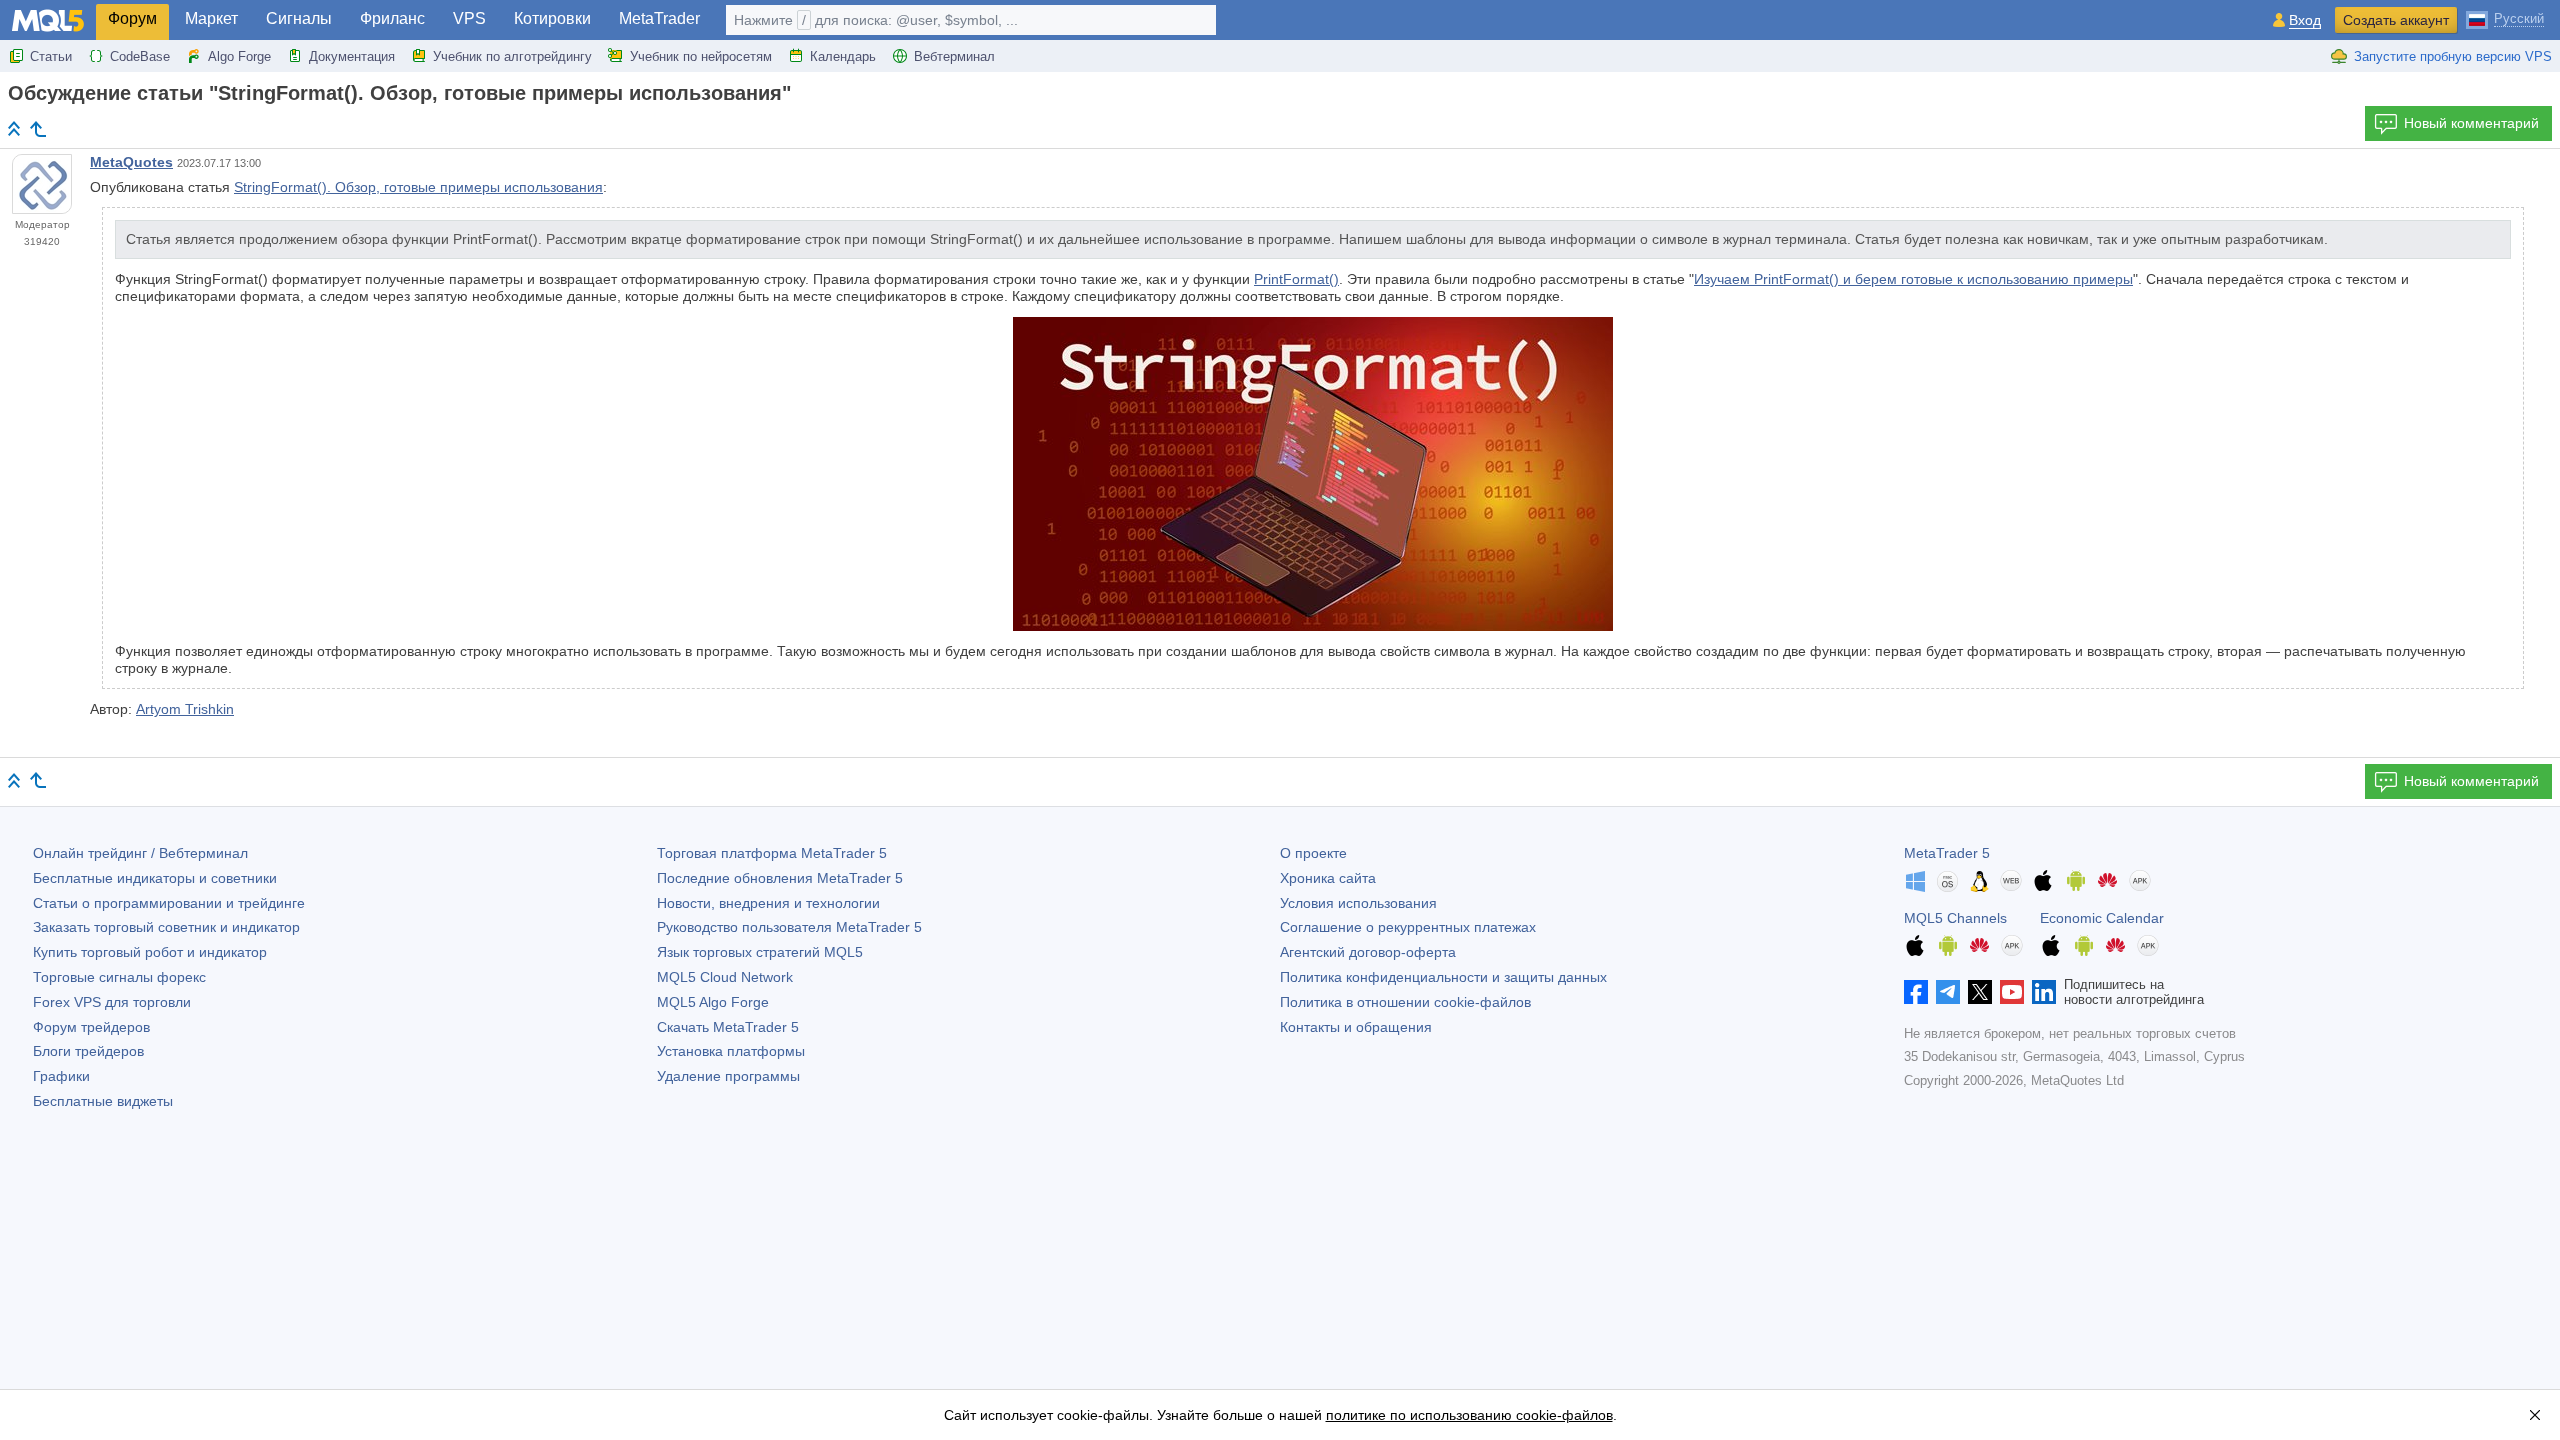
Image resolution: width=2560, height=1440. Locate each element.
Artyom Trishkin (185, 709)
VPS (469, 18)
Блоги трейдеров (88, 1051)
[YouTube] (2012, 992)
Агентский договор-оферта (1368, 952)
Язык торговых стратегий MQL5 (760, 952)
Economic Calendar (2102, 918)
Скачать (728, 1027)
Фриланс (392, 18)
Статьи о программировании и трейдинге (169, 903)
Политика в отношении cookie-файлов (1405, 1002)
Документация (352, 56)
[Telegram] (1948, 992)
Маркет (211, 18)
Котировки (552, 18)
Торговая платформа (772, 853)
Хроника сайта (1328, 878)
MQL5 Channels (1955, 918)
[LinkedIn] (2044, 992)
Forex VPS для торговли (112, 1002)
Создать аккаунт (2396, 20)
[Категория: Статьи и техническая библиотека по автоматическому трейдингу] (38, 129)
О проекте (1313, 853)
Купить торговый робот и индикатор (150, 952)
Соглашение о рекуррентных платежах (1408, 927)
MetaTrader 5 (1947, 853)
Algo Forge (239, 56)
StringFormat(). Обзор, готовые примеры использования (418, 187)
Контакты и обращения (1356, 1027)
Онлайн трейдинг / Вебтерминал (140, 853)
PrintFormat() (1296, 279)
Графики (61, 1076)
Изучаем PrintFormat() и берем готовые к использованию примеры (1913, 279)
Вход (2305, 20)
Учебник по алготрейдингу (512, 56)
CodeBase (140, 56)
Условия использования (1358, 903)
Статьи (51, 56)
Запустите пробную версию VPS (2453, 56)
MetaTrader (659, 18)
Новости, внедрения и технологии (768, 903)
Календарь (843, 56)
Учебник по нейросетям (701, 56)
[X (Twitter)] (1980, 992)
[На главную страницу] (14, 128)
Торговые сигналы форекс (119, 977)
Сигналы (299, 18)
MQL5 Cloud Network (725, 977)
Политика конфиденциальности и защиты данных (1443, 977)
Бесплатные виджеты (103, 1101)
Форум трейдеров (91, 1027)
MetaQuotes (131, 162)
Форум (132, 18)
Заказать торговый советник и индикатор (166, 927)
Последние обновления (780, 878)
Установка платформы (731, 1051)
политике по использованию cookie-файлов (1469, 1415)
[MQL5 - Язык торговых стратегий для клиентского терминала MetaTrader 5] (48, 20)
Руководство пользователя (789, 927)
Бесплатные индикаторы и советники (155, 878)
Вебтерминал (954, 56)
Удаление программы (728, 1076)
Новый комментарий (2471, 123)
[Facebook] (1916, 992)
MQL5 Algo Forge (713, 1002)
